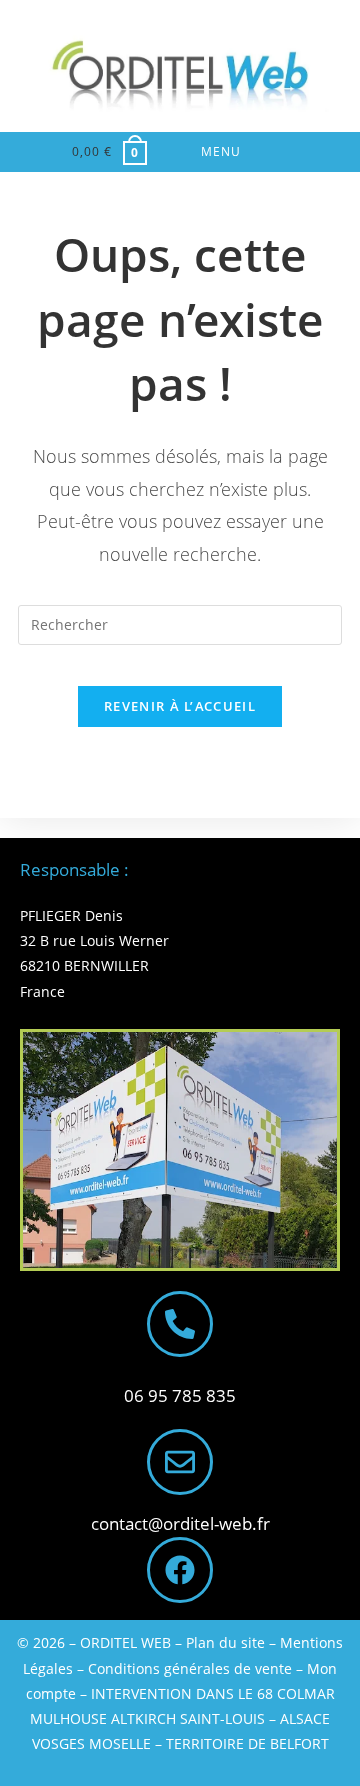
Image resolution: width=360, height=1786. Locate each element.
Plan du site (225, 1642)
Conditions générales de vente (190, 1668)
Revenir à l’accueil (180, 706)
